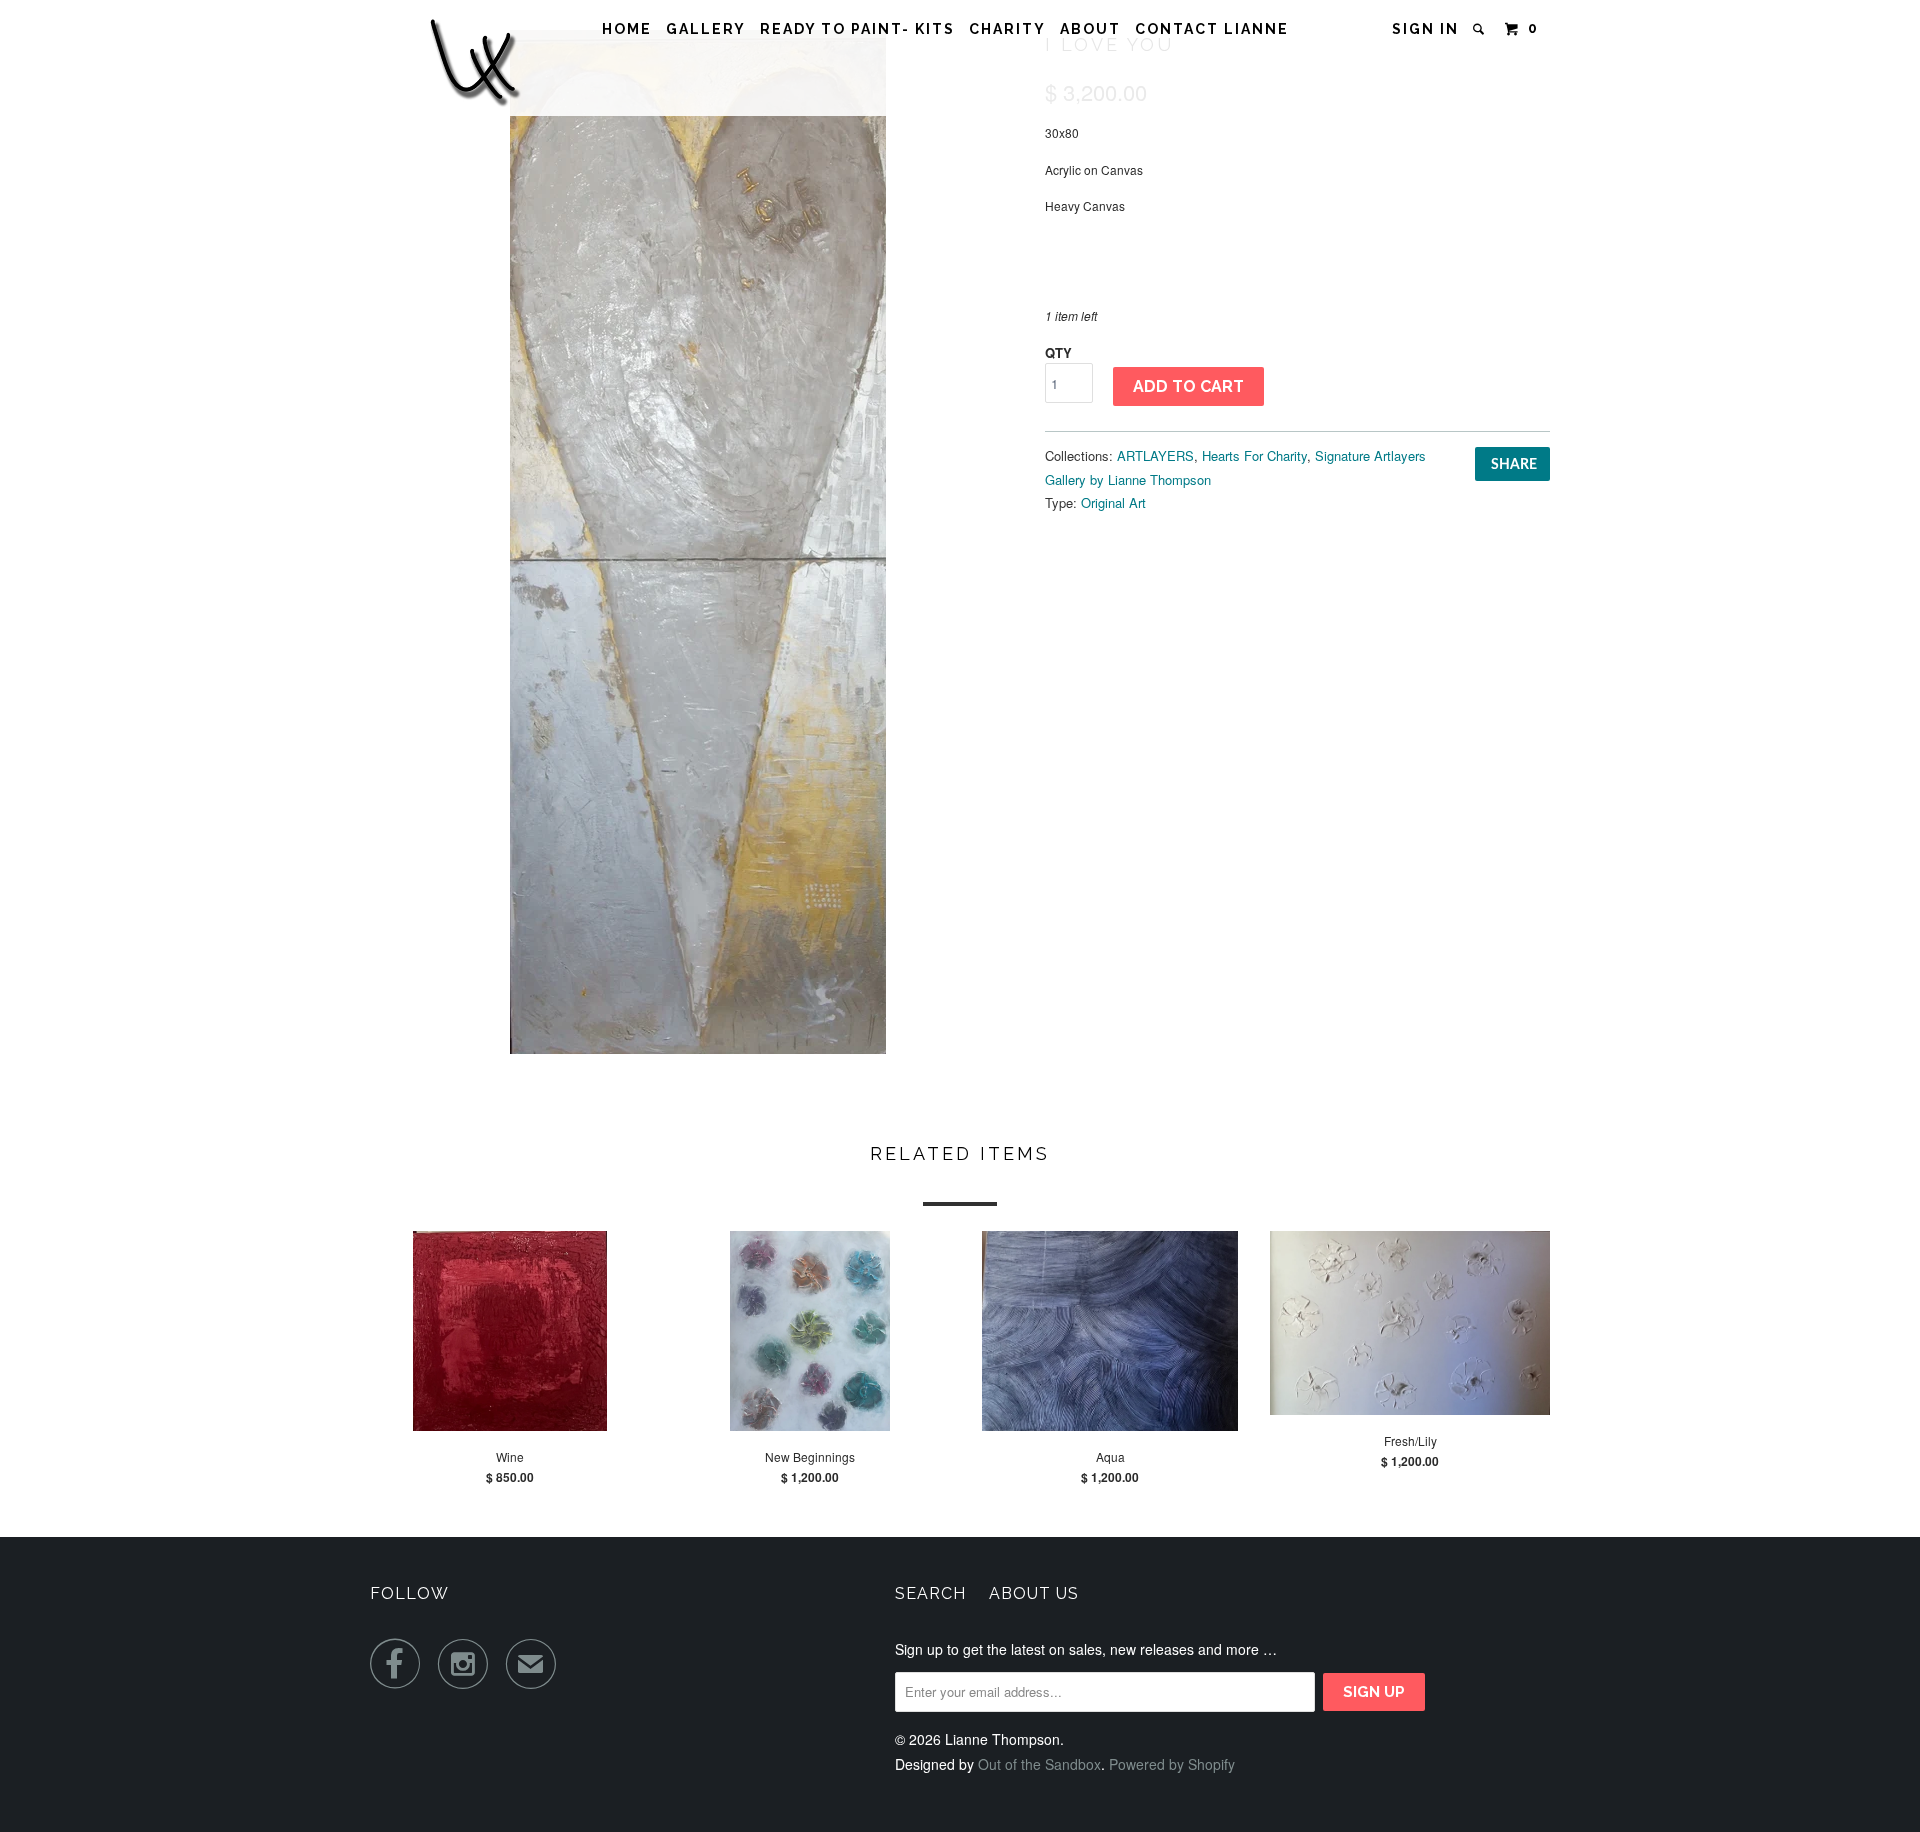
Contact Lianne (1212, 29)
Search (930, 1593)
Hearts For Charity (1254, 455)
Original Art (1113, 502)
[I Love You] (697, 542)
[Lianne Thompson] (473, 58)
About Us (1034, 1593)
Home (627, 29)
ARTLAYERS (1155, 455)
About (1090, 29)
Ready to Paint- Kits (857, 29)
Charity (1007, 29)
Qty (1058, 352)
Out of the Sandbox (1039, 1764)
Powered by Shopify (1172, 1764)
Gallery (706, 29)
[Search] (1481, 29)
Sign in (1425, 29)
